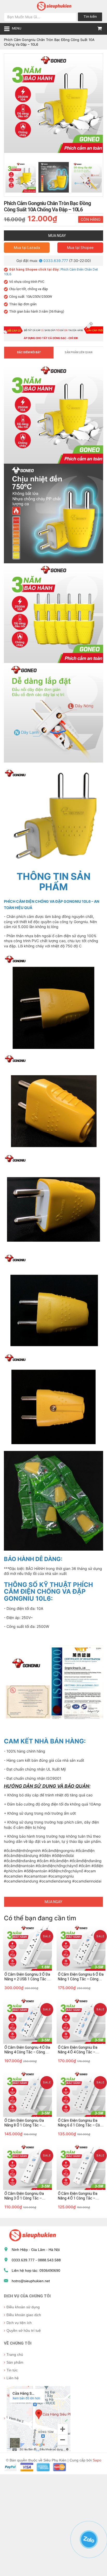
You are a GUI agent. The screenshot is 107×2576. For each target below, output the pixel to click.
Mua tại (27, 247)
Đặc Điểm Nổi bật (29, 352)
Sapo (97, 2460)
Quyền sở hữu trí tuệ (24, 2330)
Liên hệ (13, 2378)
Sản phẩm (15, 2362)
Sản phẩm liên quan (79, 352)
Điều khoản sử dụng (23, 2307)
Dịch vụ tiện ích (19, 2323)
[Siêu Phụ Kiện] (53, 6)
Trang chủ (15, 2354)
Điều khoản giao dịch (24, 2315)
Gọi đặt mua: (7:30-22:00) (54, 261)
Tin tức (12, 2370)
